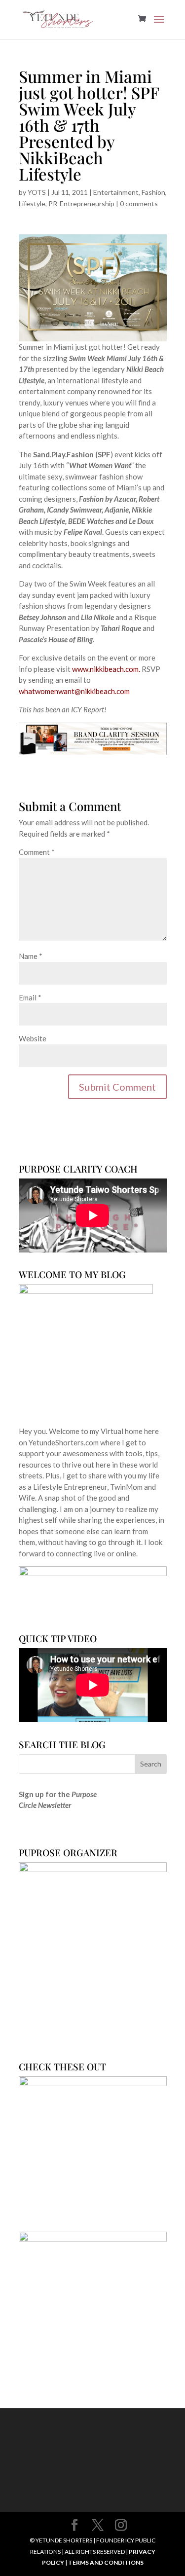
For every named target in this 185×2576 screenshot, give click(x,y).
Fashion (153, 192)
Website (33, 1038)
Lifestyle (32, 203)
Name (31, 956)
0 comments (139, 203)
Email (30, 997)
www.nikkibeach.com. (106, 669)
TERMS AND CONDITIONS (106, 2562)
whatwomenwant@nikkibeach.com (74, 691)
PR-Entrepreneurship (81, 203)
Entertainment (116, 192)
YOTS (37, 192)
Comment (37, 852)
